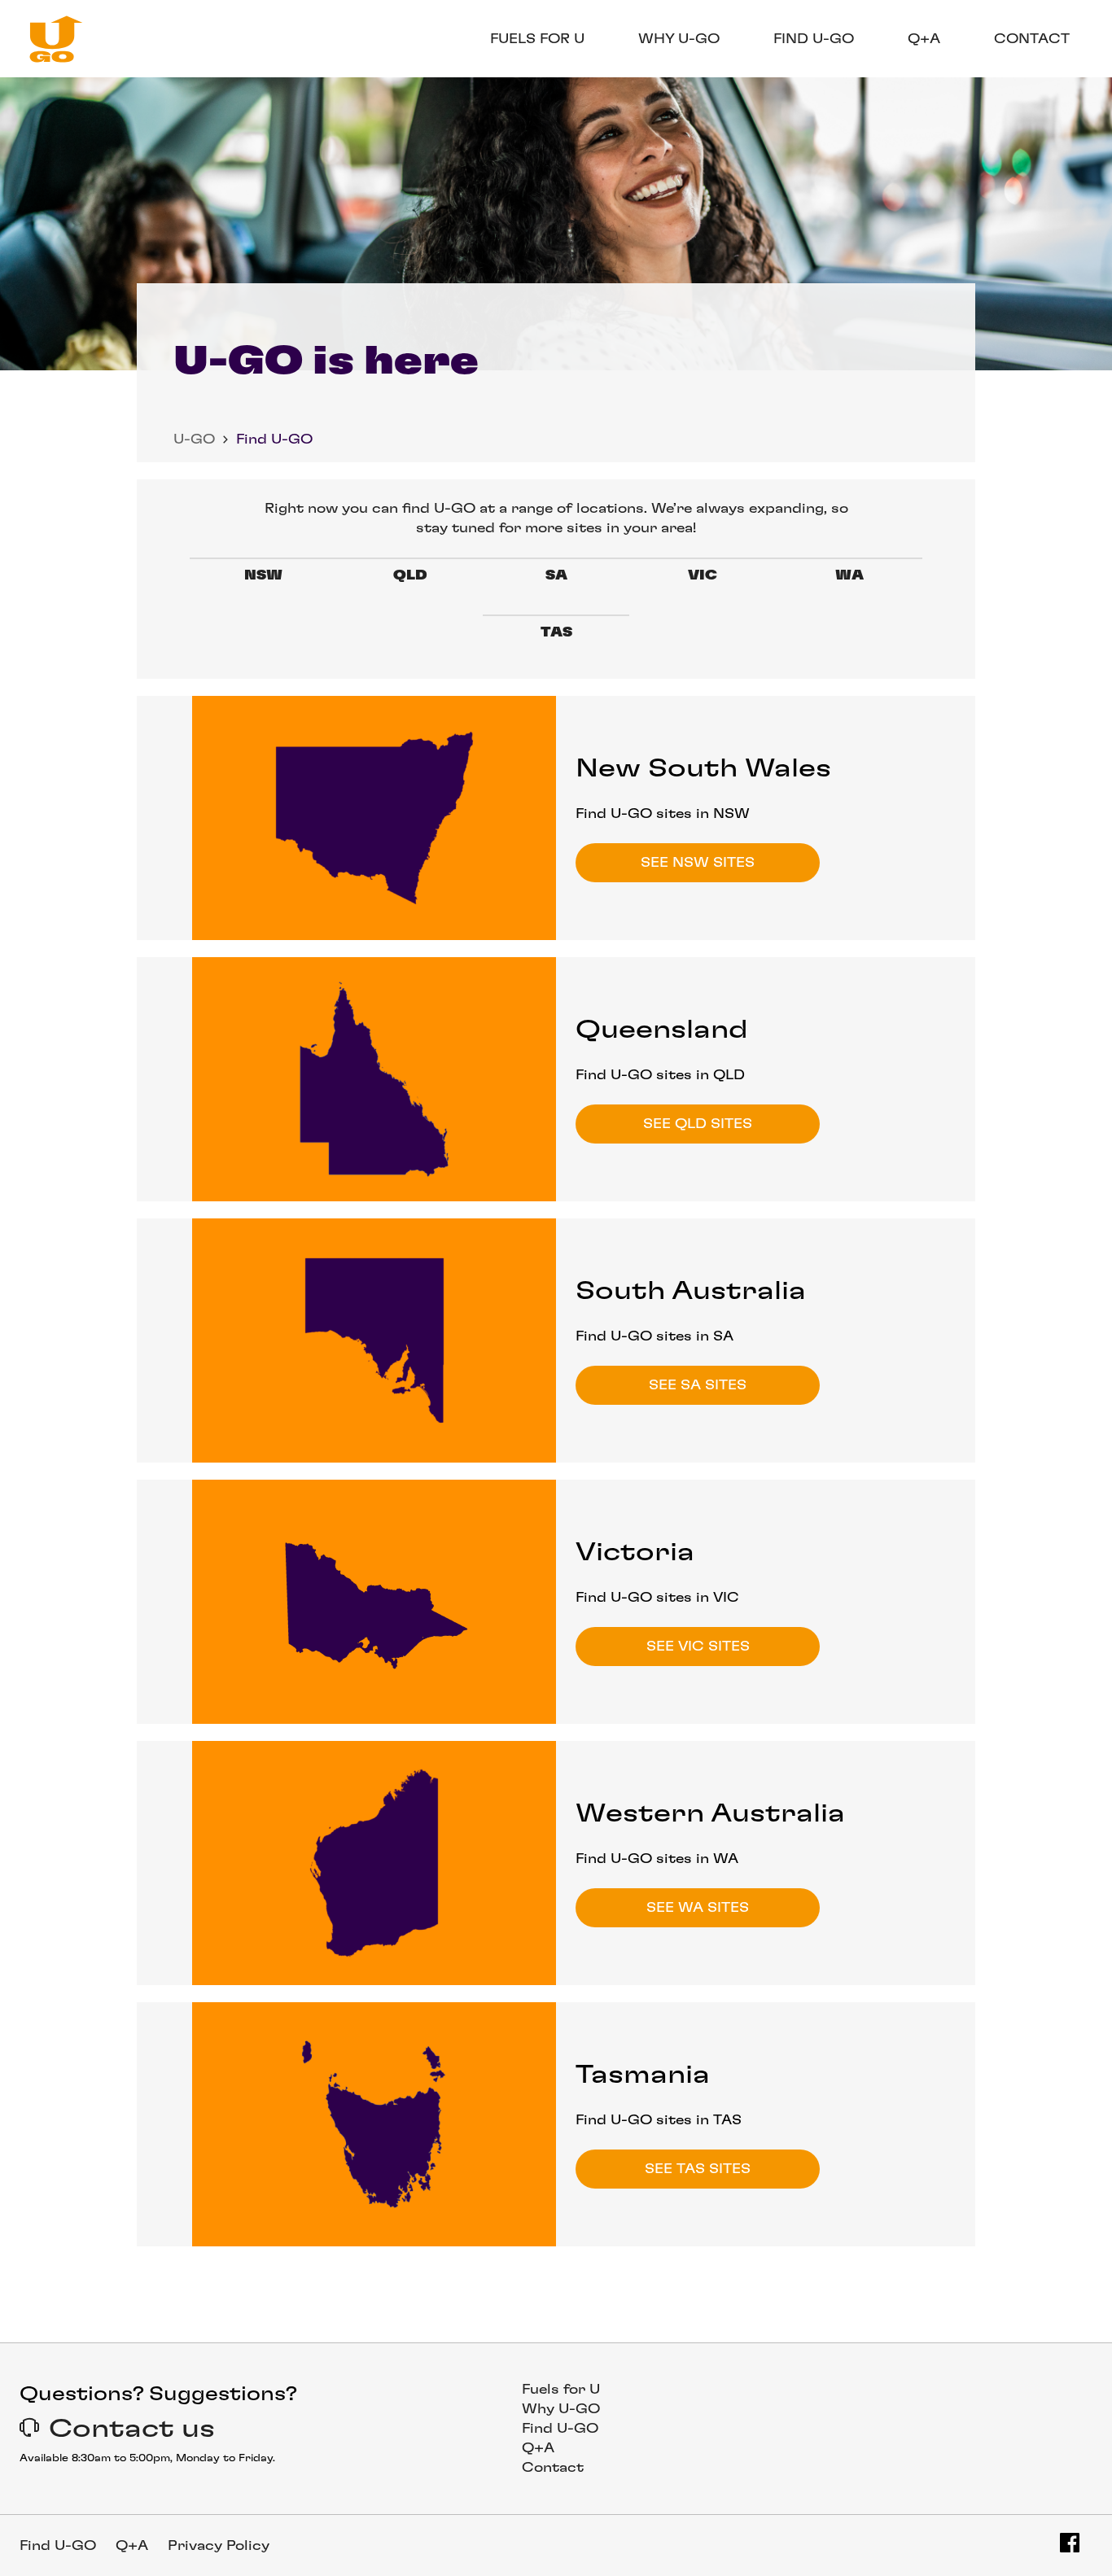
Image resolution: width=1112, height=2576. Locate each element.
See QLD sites (698, 1124)
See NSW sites (698, 863)
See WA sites (698, 1908)
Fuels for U (537, 39)
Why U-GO (679, 39)
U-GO (194, 440)
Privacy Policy (219, 2546)
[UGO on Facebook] (1070, 2543)
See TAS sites (698, 2169)
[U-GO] (51, 39)
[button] (225, 440)
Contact (1032, 39)
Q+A (924, 39)
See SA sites (698, 1385)
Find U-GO (814, 39)
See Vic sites (698, 1647)
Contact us (132, 2429)
